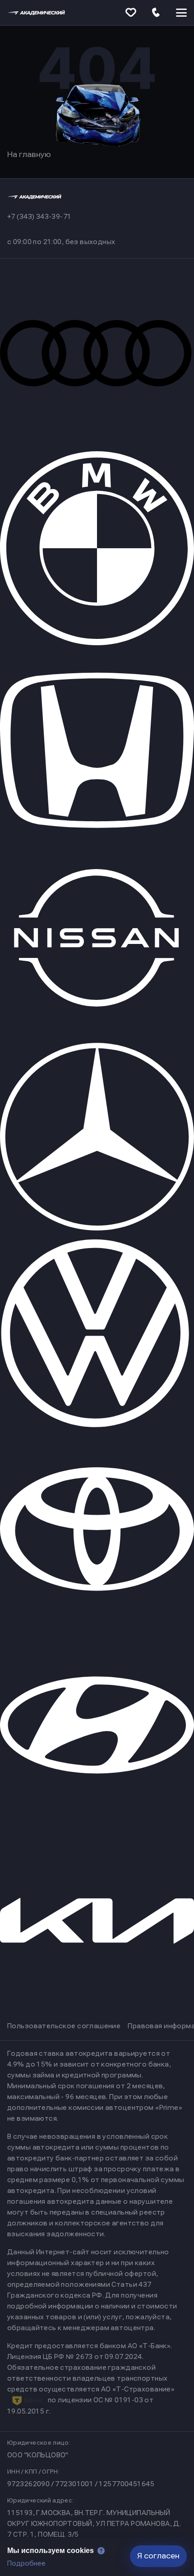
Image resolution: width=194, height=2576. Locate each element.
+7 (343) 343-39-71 (39, 217)
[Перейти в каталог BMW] (97, 643)
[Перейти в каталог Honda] (97, 840)
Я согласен (158, 2556)
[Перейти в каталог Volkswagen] (97, 1425)
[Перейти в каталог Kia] (97, 2017)
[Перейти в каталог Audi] (97, 446)
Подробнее (26, 2563)
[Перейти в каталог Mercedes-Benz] (97, 1228)
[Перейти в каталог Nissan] (97, 1031)
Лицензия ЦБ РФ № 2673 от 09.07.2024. (75, 2357)
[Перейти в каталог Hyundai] (97, 1820)
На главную (29, 155)
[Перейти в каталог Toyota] (97, 1623)
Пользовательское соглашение (64, 2026)
